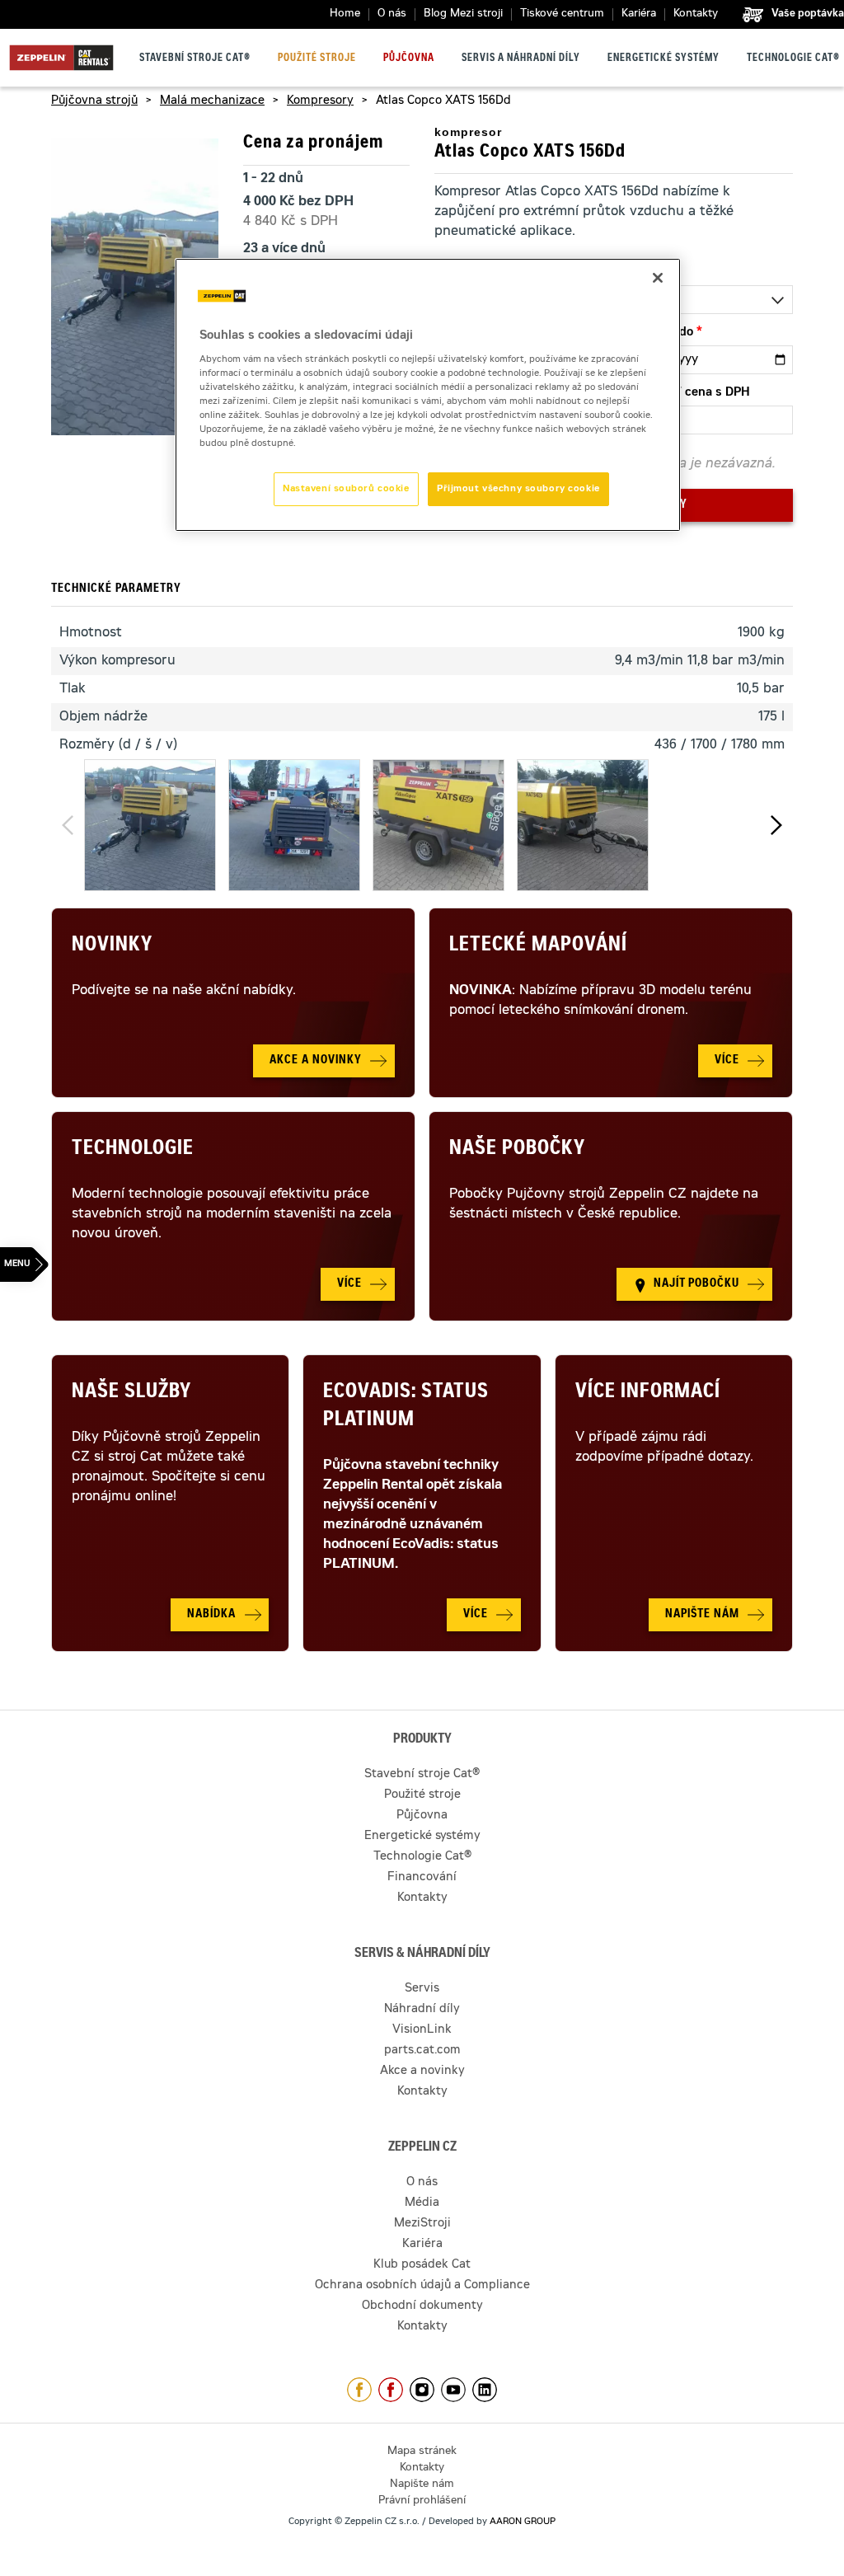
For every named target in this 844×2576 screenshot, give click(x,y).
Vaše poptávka (808, 14)
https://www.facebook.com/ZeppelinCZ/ (359, 2390)
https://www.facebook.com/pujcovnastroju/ (391, 2390)
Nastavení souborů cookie (346, 489)
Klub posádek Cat (422, 2265)
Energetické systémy (663, 59)
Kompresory (320, 101)
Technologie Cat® (793, 59)
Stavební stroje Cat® (195, 59)
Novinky (112, 946)
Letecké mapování (538, 946)
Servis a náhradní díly (521, 59)
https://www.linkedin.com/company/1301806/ (485, 2390)
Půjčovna (409, 59)
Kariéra (639, 14)
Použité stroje (317, 59)
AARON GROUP (523, 2522)
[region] (428, 395)
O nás (392, 14)
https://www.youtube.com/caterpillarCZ (453, 2390)
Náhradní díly (422, 2010)
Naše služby (131, 1393)
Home (345, 14)
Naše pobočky (517, 1150)
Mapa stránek (422, 2452)
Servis (422, 1989)
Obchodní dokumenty (422, 2306)
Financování (422, 1878)
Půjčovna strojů (94, 101)
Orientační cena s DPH (686, 393)
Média (422, 2203)
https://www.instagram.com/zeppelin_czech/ (422, 2390)
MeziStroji (422, 2224)
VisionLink (422, 2030)
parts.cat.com (422, 2051)
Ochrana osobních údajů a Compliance (422, 2286)
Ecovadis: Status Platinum (406, 1407)
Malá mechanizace (212, 101)
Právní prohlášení (422, 2501)
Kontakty (696, 14)
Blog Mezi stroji (463, 14)
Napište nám (422, 2485)
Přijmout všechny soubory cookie (518, 489)
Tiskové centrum (562, 14)
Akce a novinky (422, 2072)
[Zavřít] (658, 278)
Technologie (133, 1150)
